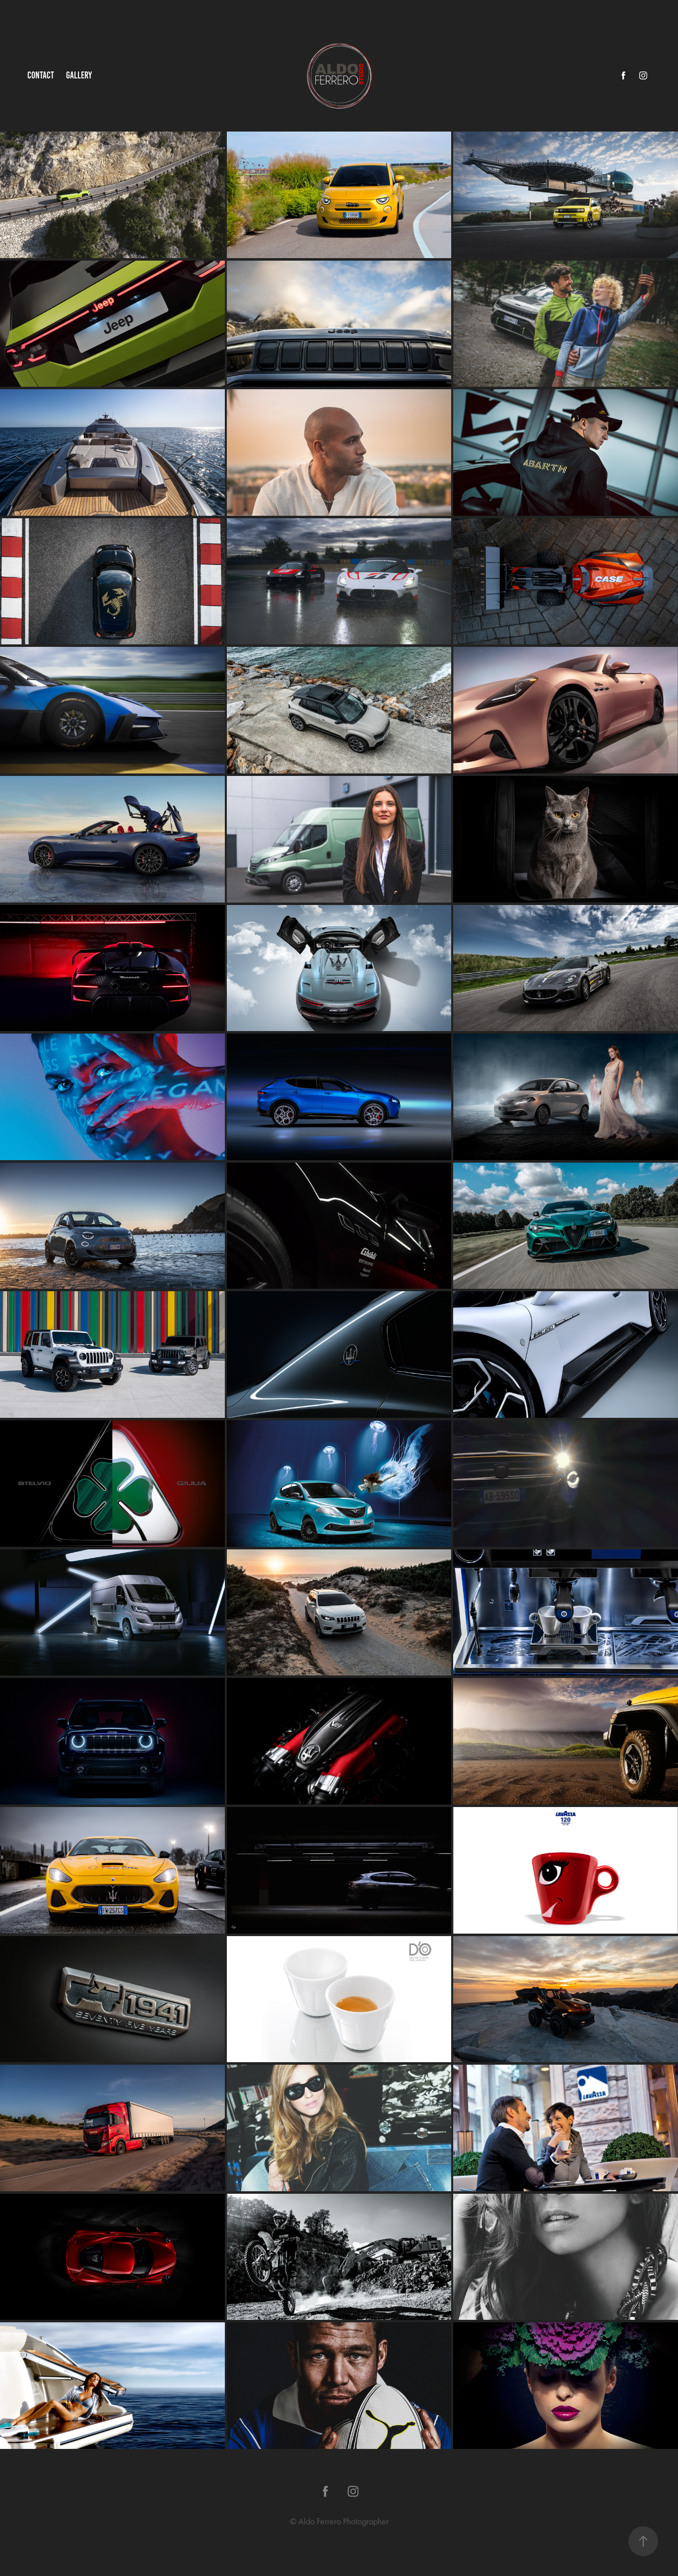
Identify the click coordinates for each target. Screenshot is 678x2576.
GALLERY (79, 75)
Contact (41, 75)
